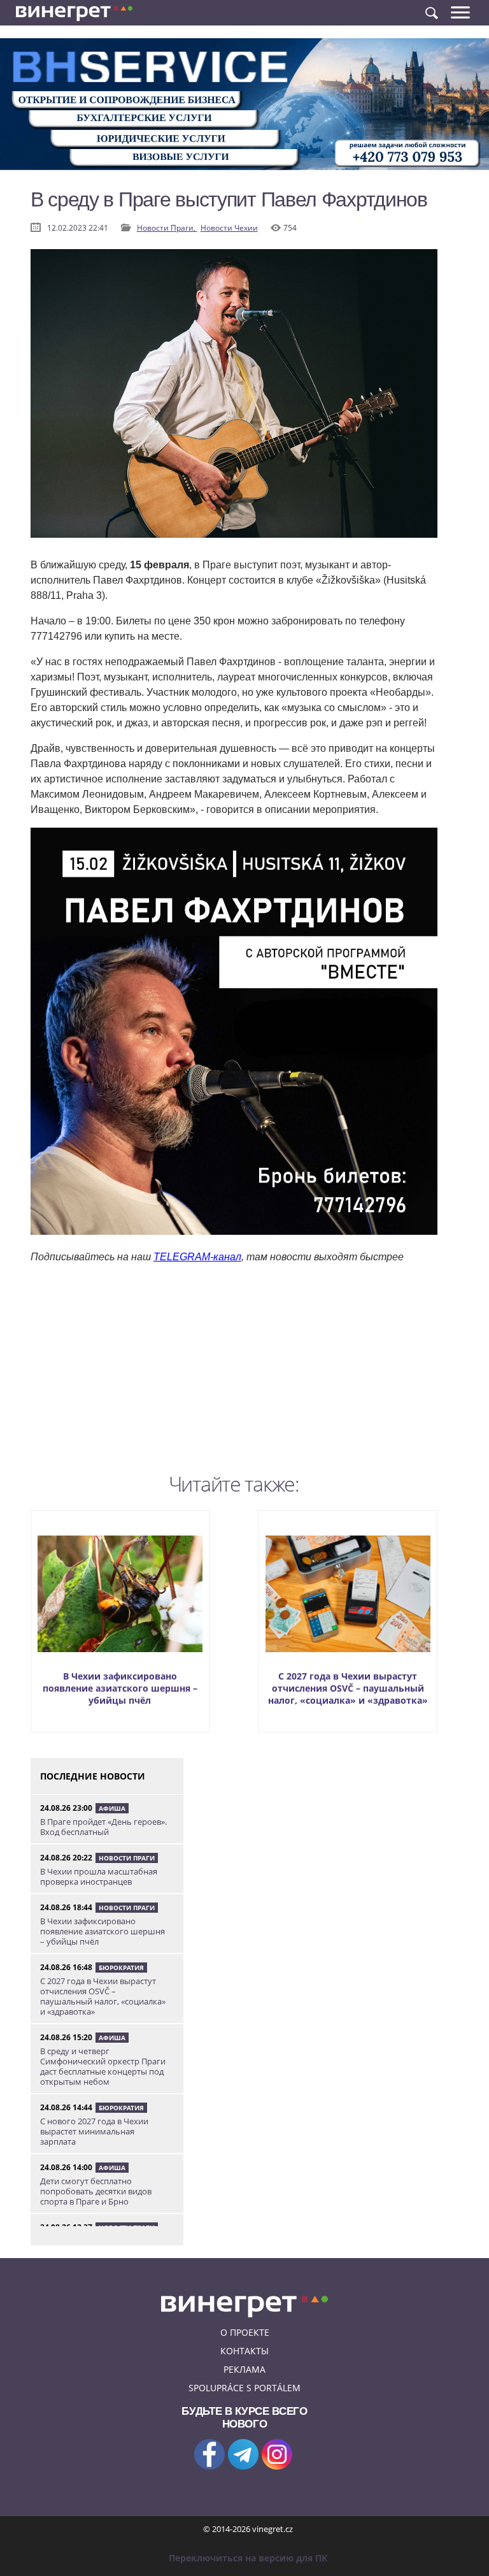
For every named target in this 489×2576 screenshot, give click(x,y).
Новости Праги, (167, 228)
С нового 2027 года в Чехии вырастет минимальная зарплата (94, 2131)
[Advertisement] (234, 1378)
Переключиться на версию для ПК (248, 2558)
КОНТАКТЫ (244, 2351)
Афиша (112, 1808)
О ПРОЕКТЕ (245, 2332)
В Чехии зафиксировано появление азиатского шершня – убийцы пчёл (120, 1688)
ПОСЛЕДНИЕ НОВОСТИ (93, 1776)
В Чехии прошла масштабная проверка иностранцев (99, 1876)
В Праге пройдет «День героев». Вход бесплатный (103, 1827)
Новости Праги (127, 1858)
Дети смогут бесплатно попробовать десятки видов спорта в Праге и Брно (96, 2191)
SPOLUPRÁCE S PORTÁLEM (244, 2388)
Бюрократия (121, 1968)
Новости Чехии (229, 228)
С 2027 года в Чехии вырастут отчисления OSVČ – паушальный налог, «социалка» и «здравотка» (348, 1688)
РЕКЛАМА (244, 2369)
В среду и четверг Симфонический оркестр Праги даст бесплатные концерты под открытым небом (103, 2066)
